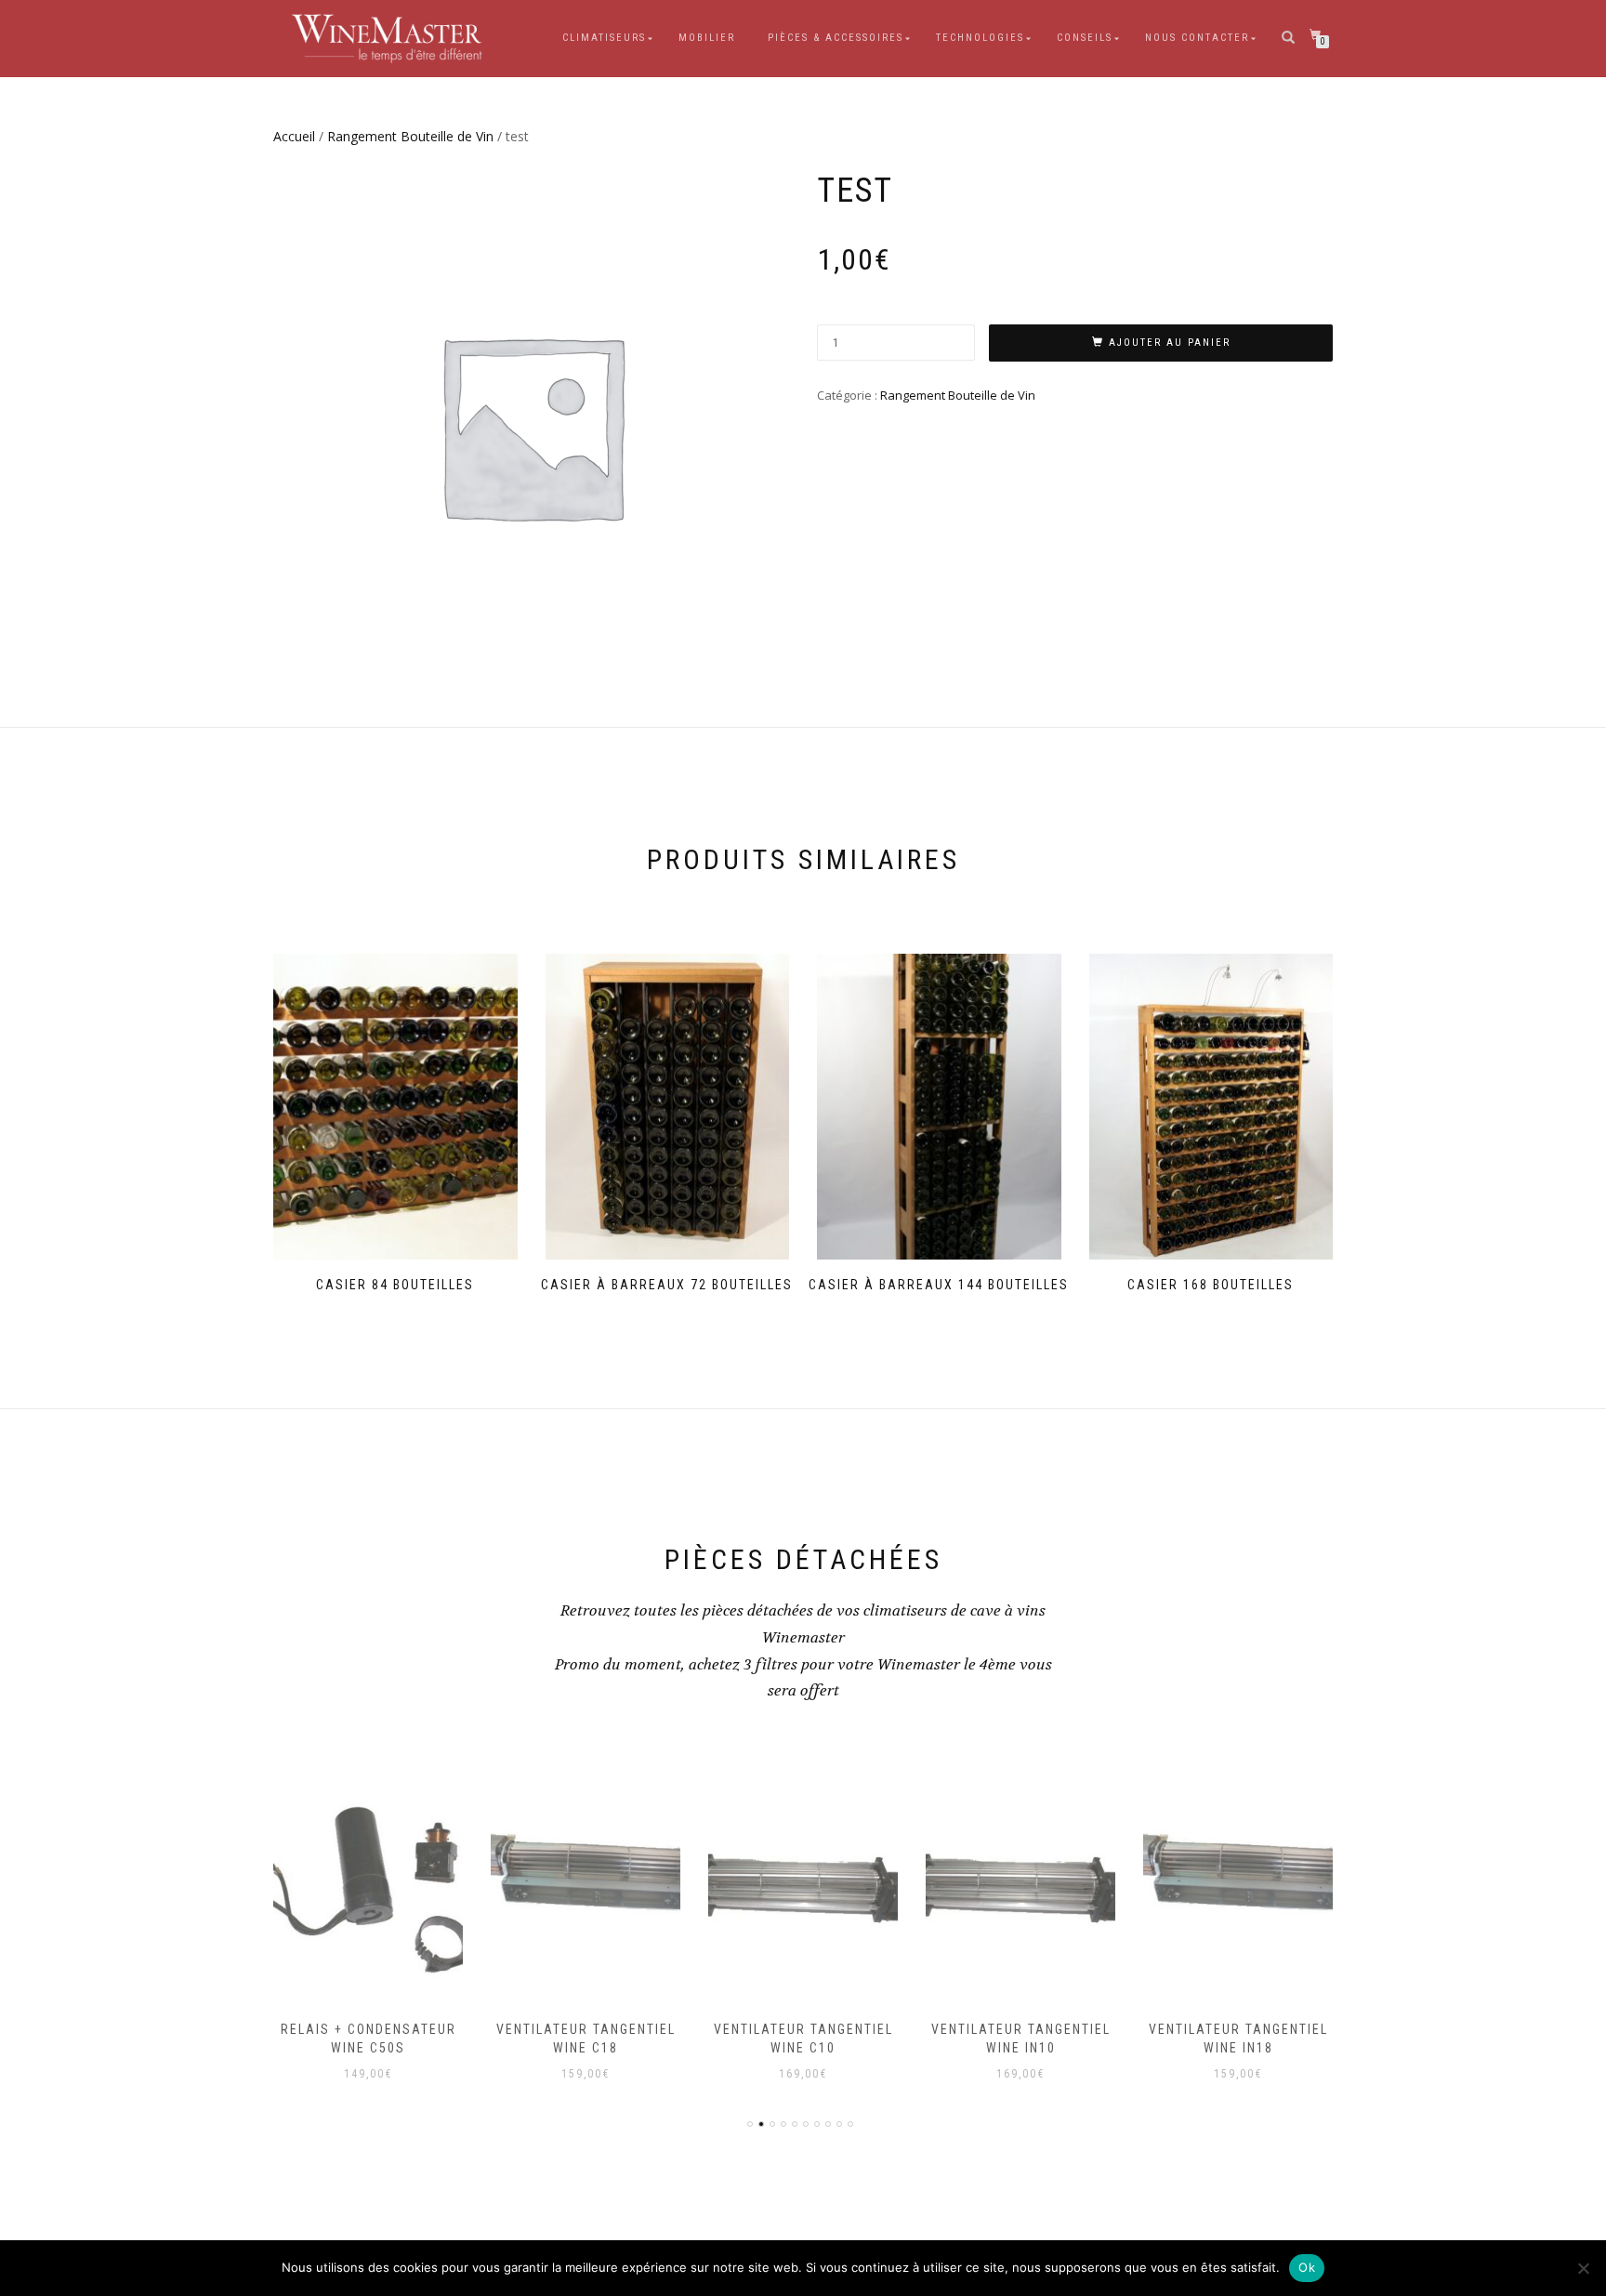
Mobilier (707, 38)
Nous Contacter (1197, 38)
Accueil (294, 136)
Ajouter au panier (1170, 343)
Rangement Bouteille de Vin (410, 136)
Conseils (1085, 38)
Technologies (980, 38)
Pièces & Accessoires (836, 38)
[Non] (1583, 2268)
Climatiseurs (604, 38)
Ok (1307, 2267)
